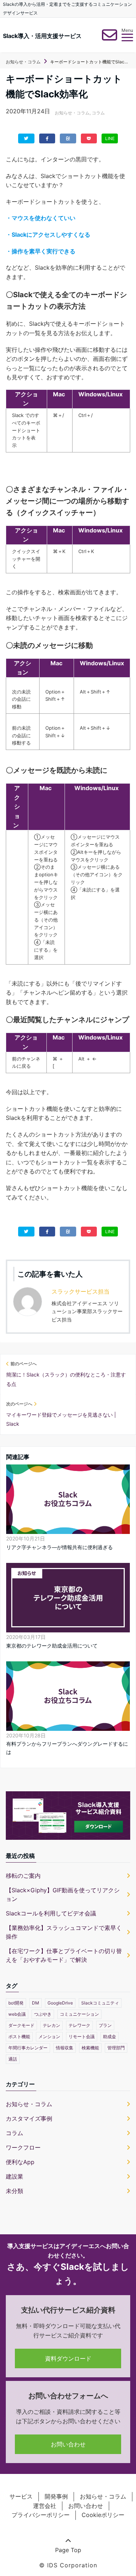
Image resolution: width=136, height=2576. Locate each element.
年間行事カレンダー (28, 2048)
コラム (98, 113)
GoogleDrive (60, 2003)
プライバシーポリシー (41, 2515)
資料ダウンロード (68, 2358)
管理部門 (116, 2048)
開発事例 (56, 2496)
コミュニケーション (79, 2014)
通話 (13, 2059)
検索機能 (90, 2048)
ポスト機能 (19, 2037)
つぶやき (43, 2014)
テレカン (51, 2025)
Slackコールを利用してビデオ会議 (51, 1913)
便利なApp (20, 2162)
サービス (21, 2496)
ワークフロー (23, 2147)
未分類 (15, 2191)
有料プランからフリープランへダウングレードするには (67, 1748)
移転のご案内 (23, 1876)
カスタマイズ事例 (29, 2118)
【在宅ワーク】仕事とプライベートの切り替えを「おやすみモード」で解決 (64, 1955)
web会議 (17, 2014)
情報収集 (65, 2048)
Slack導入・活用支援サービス (42, 36)
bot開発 (16, 2003)
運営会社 (45, 2506)
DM (36, 2003)
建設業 (15, 2176)
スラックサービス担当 (81, 1291)
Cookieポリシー (103, 2515)
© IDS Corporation (68, 2565)
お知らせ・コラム (72, 113)
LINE (110, 138)
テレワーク (79, 2025)
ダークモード (21, 2025)
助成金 (110, 2037)
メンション (49, 2037)
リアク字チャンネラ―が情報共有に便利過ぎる (59, 1547)
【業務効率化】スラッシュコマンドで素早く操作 (64, 1932)
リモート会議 (82, 2037)
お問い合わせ (68, 2444)
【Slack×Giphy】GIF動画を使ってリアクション (63, 1894)
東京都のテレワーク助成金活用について (52, 1646)
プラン (105, 2025)
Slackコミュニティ (100, 2003)
